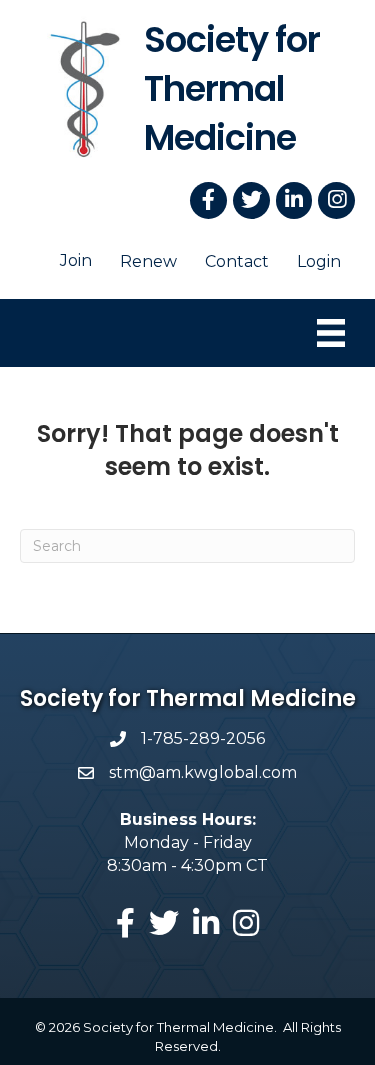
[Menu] (331, 333)
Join (76, 260)
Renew (148, 261)
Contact (237, 261)
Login (319, 261)
